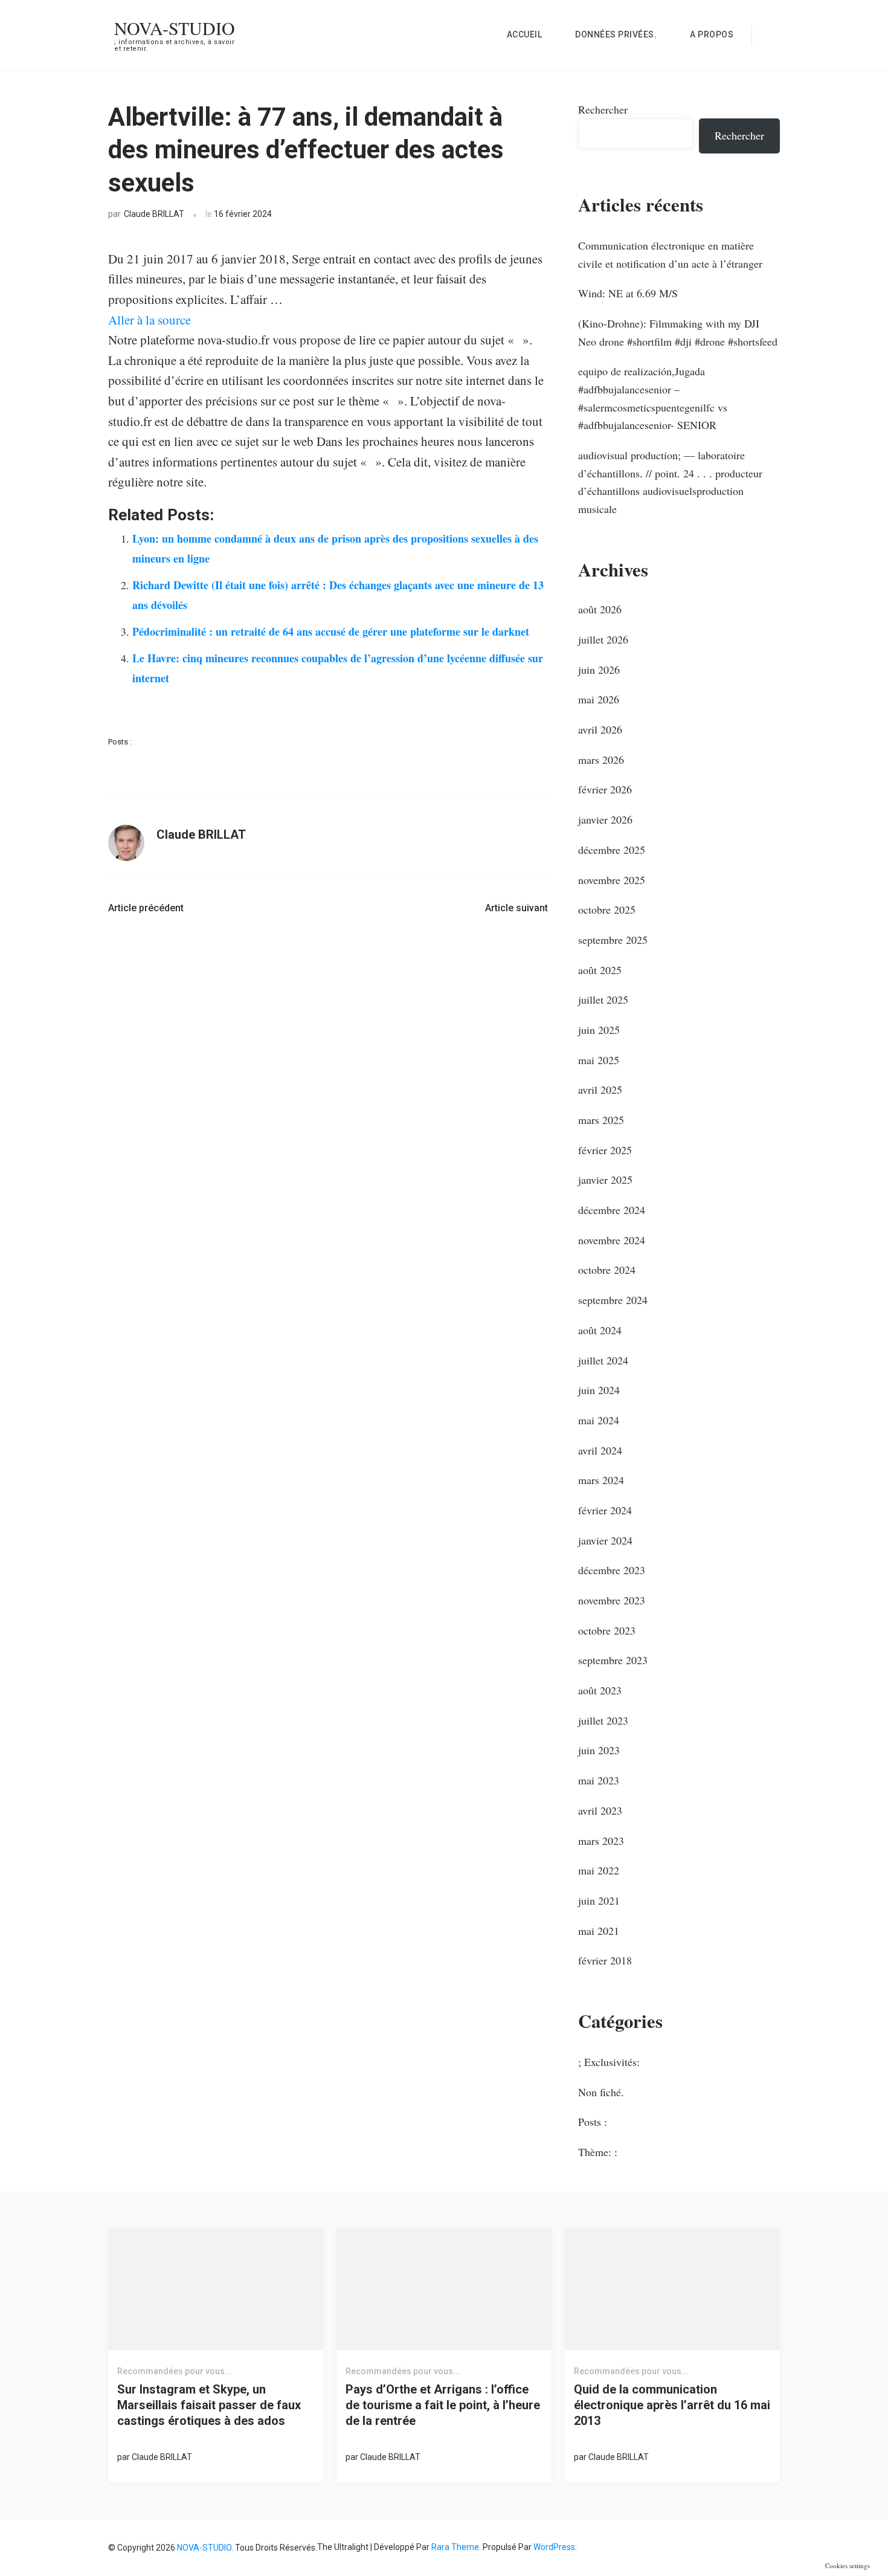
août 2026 (600, 609)
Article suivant (516, 908)
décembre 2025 (612, 850)
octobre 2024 (607, 1270)
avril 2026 (600, 729)
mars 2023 (601, 1841)
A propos (712, 34)
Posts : (120, 742)
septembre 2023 (613, 1660)
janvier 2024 (605, 1540)
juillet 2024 (603, 1360)
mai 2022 (599, 1870)
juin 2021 (599, 1900)
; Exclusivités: (609, 2062)
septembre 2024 (613, 1300)
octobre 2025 (607, 909)
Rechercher (603, 109)
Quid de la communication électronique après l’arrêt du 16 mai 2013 (672, 2405)
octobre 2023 (607, 1630)
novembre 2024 (612, 1240)
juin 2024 (599, 1390)
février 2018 (605, 1960)
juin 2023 (599, 1750)
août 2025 (600, 970)
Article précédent (146, 908)
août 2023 (600, 1690)
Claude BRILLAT (154, 214)
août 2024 (600, 1330)
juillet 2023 (603, 1720)
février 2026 (605, 789)
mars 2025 (601, 1120)
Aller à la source (150, 320)
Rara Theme (455, 2547)
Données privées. (616, 34)
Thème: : (598, 2152)
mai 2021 (599, 1931)
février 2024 (605, 1510)
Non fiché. (601, 2092)
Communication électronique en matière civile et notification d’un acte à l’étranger (670, 254)
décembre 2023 (612, 1570)
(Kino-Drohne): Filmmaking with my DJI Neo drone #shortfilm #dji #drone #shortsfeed (678, 332)
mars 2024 (601, 1480)
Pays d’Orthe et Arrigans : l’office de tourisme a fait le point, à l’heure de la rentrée (443, 2405)
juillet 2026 (603, 639)
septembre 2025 (613, 940)
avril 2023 (600, 1810)
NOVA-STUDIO (175, 28)
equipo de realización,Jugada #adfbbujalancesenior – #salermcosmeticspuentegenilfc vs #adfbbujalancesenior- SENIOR (653, 398)
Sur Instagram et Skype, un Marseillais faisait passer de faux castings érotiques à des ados (209, 2405)
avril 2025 (600, 1089)
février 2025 (605, 1150)
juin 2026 (599, 670)
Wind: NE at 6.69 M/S (628, 293)
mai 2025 (599, 1060)
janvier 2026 (605, 819)
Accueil (525, 34)
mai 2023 (599, 1780)
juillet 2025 (603, 999)
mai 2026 (599, 699)
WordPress (554, 2547)
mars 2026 (601, 760)
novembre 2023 (612, 1600)
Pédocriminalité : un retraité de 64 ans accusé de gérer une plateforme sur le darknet (331, 631)
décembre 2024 (612, 1210)
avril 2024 (600, 1450)
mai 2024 (599, 1420)
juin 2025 (599, 1030)
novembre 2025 (612, 880)
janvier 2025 (605, 1180)
